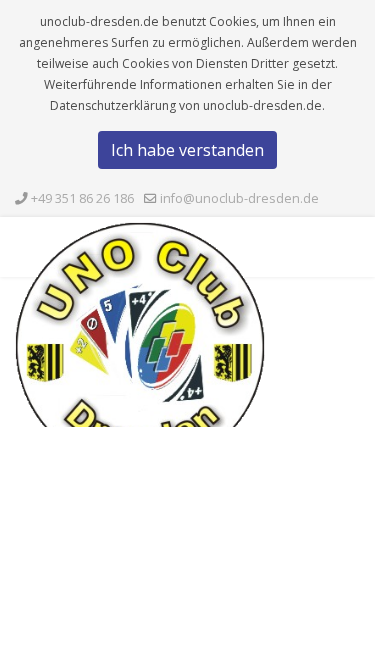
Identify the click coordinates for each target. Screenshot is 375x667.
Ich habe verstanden (187, 150)
